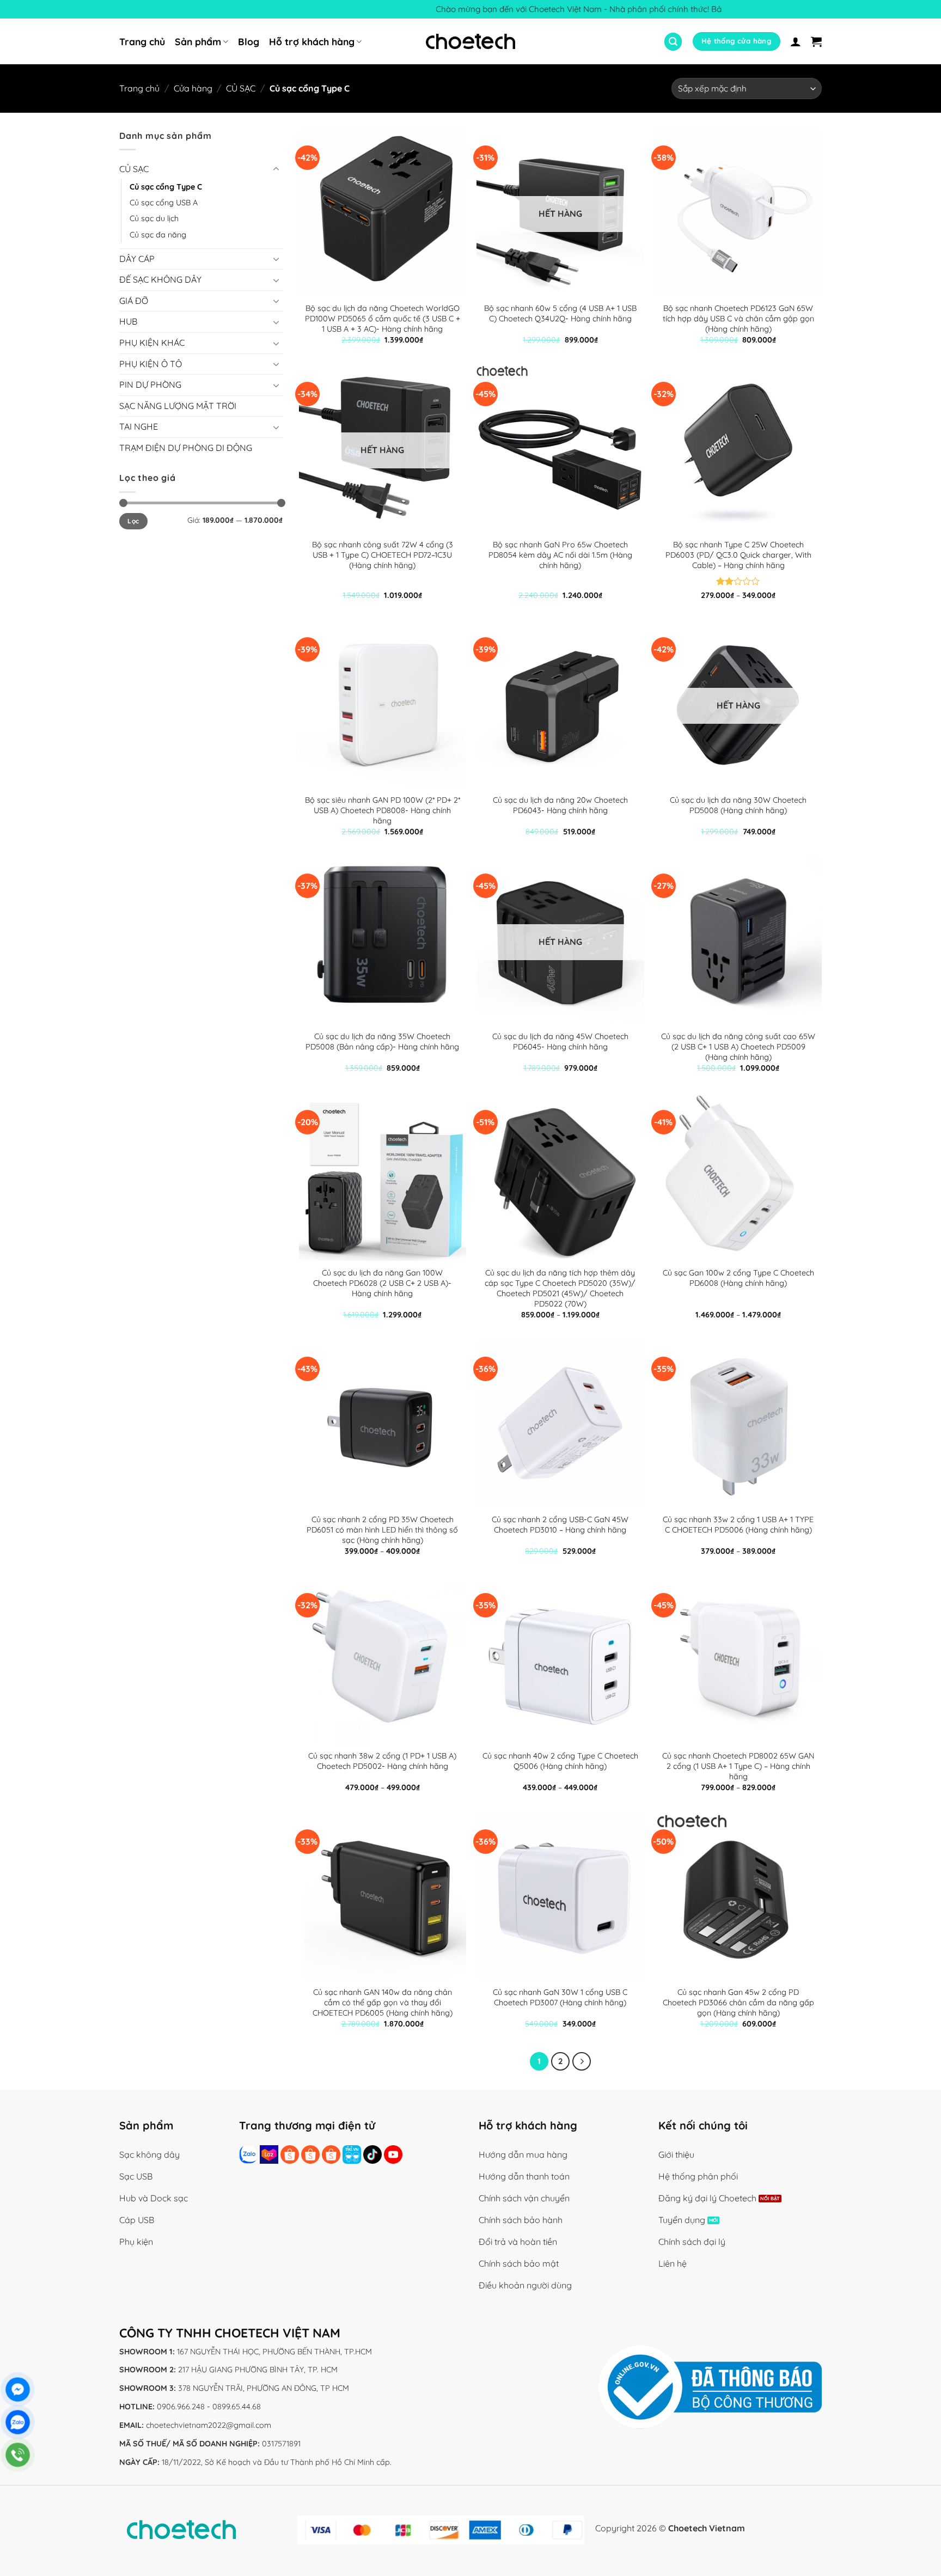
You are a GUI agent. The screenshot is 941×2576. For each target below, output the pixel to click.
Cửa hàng (193, 88)
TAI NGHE (139, 427)
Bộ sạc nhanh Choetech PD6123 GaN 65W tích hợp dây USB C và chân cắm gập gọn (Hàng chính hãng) (738, 318)
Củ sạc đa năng (158, 235)
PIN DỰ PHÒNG (150, 385)
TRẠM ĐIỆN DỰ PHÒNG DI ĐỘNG (186, 448)
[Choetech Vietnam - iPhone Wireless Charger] (471, 41)
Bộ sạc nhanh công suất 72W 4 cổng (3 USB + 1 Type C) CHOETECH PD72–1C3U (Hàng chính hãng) (383, 555)
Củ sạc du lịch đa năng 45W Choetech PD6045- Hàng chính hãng (560, 1042)
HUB (128, 322)
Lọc (133, 521)
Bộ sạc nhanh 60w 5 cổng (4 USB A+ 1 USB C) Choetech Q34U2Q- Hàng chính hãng (560, 313)
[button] (673, 42)
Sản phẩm (198, 41)
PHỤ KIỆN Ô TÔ (151, 364)
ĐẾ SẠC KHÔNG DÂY (160, 280)
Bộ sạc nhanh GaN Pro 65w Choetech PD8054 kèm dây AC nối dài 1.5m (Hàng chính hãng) (560, 555)
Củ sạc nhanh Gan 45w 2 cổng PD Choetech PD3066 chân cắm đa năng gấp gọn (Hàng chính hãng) (738, 2002)
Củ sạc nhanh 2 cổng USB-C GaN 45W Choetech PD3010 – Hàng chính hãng (560, 1525)
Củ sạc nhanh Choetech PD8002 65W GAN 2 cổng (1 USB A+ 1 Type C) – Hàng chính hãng (738, 1766)
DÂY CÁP (137, 259)
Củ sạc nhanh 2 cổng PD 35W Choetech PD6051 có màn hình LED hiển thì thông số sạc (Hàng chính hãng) (382, 1530)
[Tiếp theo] (582, 2061)
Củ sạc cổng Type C (166, 187)
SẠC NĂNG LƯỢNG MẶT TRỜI (178, 406)
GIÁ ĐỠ (134, 301)
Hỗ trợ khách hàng (312, 41)
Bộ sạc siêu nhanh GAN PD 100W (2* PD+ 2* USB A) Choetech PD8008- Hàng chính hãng (383, 810)
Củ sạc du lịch (154, 219)
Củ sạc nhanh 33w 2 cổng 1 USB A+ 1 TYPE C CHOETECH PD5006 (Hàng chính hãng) (738, 1525)
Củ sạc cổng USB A (164, 203)
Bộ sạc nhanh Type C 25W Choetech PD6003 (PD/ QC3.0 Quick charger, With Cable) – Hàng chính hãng (738, 555)
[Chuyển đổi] (276, 169)
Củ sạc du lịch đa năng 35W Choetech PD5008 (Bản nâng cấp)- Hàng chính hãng (382, 1042)
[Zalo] (18, 2422)
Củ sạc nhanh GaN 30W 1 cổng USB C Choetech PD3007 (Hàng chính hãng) (560, 1997)
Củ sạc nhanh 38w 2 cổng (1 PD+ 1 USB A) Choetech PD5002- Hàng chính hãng (382, 1761)
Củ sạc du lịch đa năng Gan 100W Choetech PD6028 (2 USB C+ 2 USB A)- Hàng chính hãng (382, 1283)
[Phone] (18, 2455)
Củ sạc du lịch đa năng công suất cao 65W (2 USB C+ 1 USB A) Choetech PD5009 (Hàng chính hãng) (738, 1046)
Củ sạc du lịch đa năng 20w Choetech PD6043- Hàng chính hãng (560, 805)
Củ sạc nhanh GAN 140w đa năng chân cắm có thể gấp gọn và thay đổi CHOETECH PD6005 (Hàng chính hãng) (383, 2002)
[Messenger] (18, 2389)
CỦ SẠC (241, 88)
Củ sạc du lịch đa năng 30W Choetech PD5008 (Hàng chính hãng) (738, 805)
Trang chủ (142, 41)
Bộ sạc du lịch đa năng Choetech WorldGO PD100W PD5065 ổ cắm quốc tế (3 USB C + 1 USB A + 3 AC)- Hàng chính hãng (383, 318)
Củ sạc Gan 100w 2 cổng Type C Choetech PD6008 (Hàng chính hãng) (738, 1278)
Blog (249, 41)
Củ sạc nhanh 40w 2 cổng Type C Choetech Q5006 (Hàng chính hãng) (560, 1761)
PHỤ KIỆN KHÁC (152, 343)
